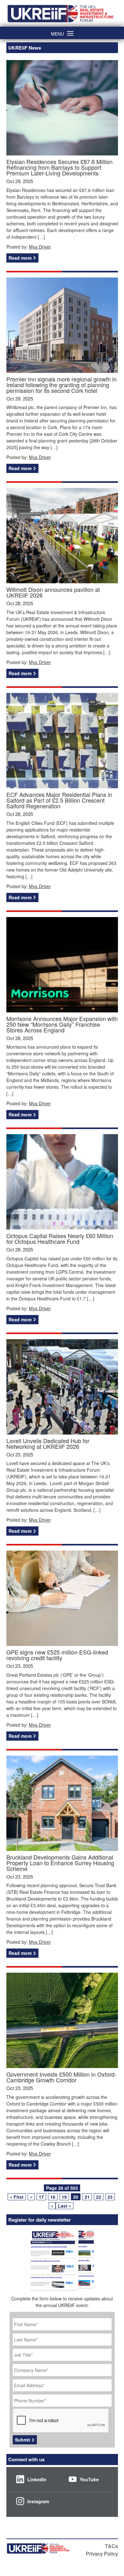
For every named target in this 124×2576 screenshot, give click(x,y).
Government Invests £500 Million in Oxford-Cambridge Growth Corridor (61, 2077)
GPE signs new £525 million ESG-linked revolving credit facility (57, 1655)
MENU (57, 33)
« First (17, 2197)
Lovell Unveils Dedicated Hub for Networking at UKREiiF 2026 (48, 1443)
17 (41, 2197)
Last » (65, 2206)
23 (110, 2197)
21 (87, 2197)
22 (99, 2197)
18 (53, 2197)
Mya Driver (40, 247)
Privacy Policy (102, 2554)
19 (64, 2197)
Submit (23, 2440)
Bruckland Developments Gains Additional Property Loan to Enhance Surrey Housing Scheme (60, 1863)
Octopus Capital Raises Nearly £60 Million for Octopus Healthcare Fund (60, 1238)
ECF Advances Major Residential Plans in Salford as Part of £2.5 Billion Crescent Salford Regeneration (59, 800)
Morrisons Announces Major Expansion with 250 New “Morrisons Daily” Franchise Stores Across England (62, 1024)
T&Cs (111, 2546)
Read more (20, 258)
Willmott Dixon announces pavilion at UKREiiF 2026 (53, 592)
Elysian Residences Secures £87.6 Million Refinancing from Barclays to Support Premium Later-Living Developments (59, 167)
